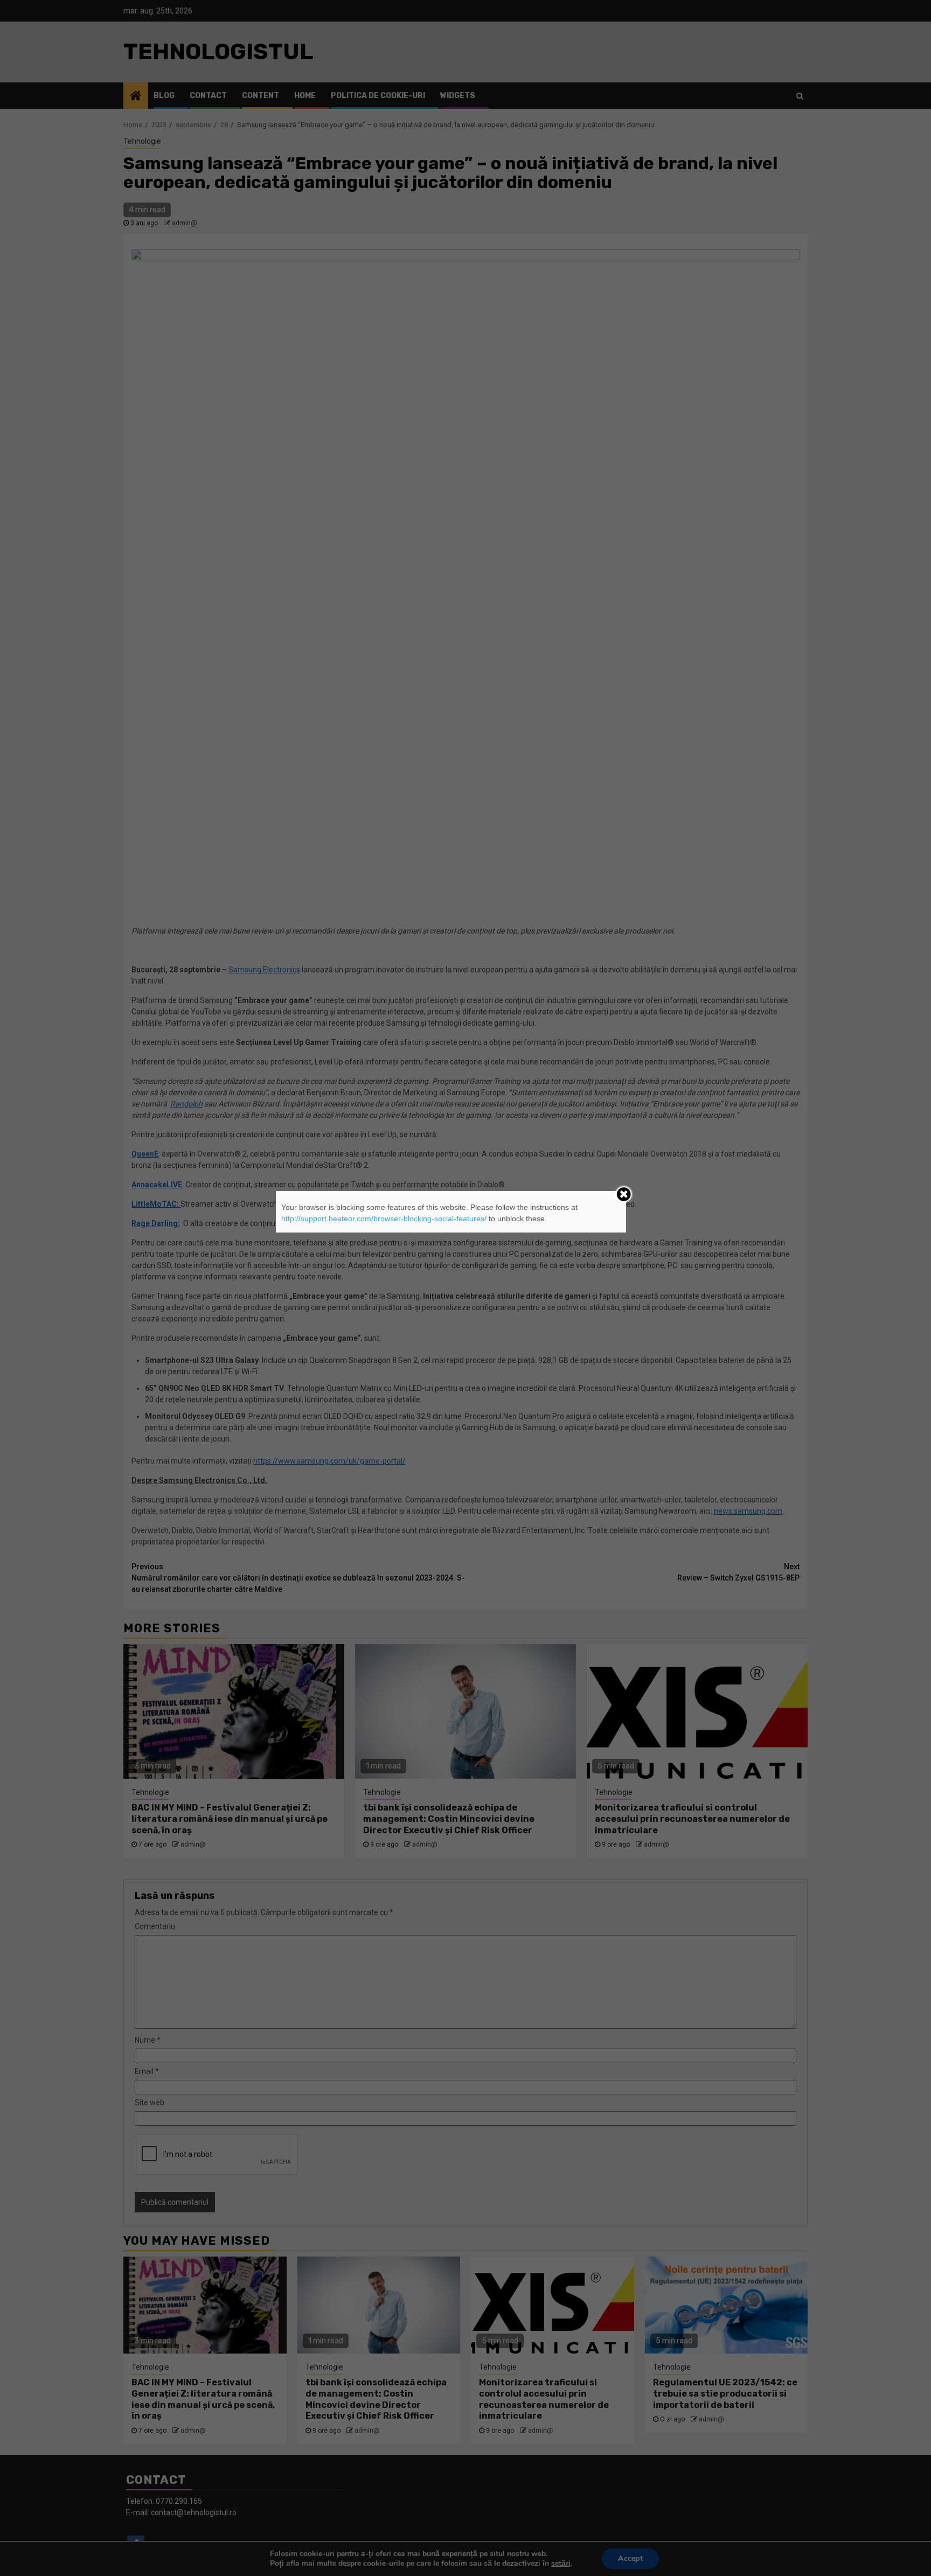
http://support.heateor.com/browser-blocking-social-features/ (384, 1219)
